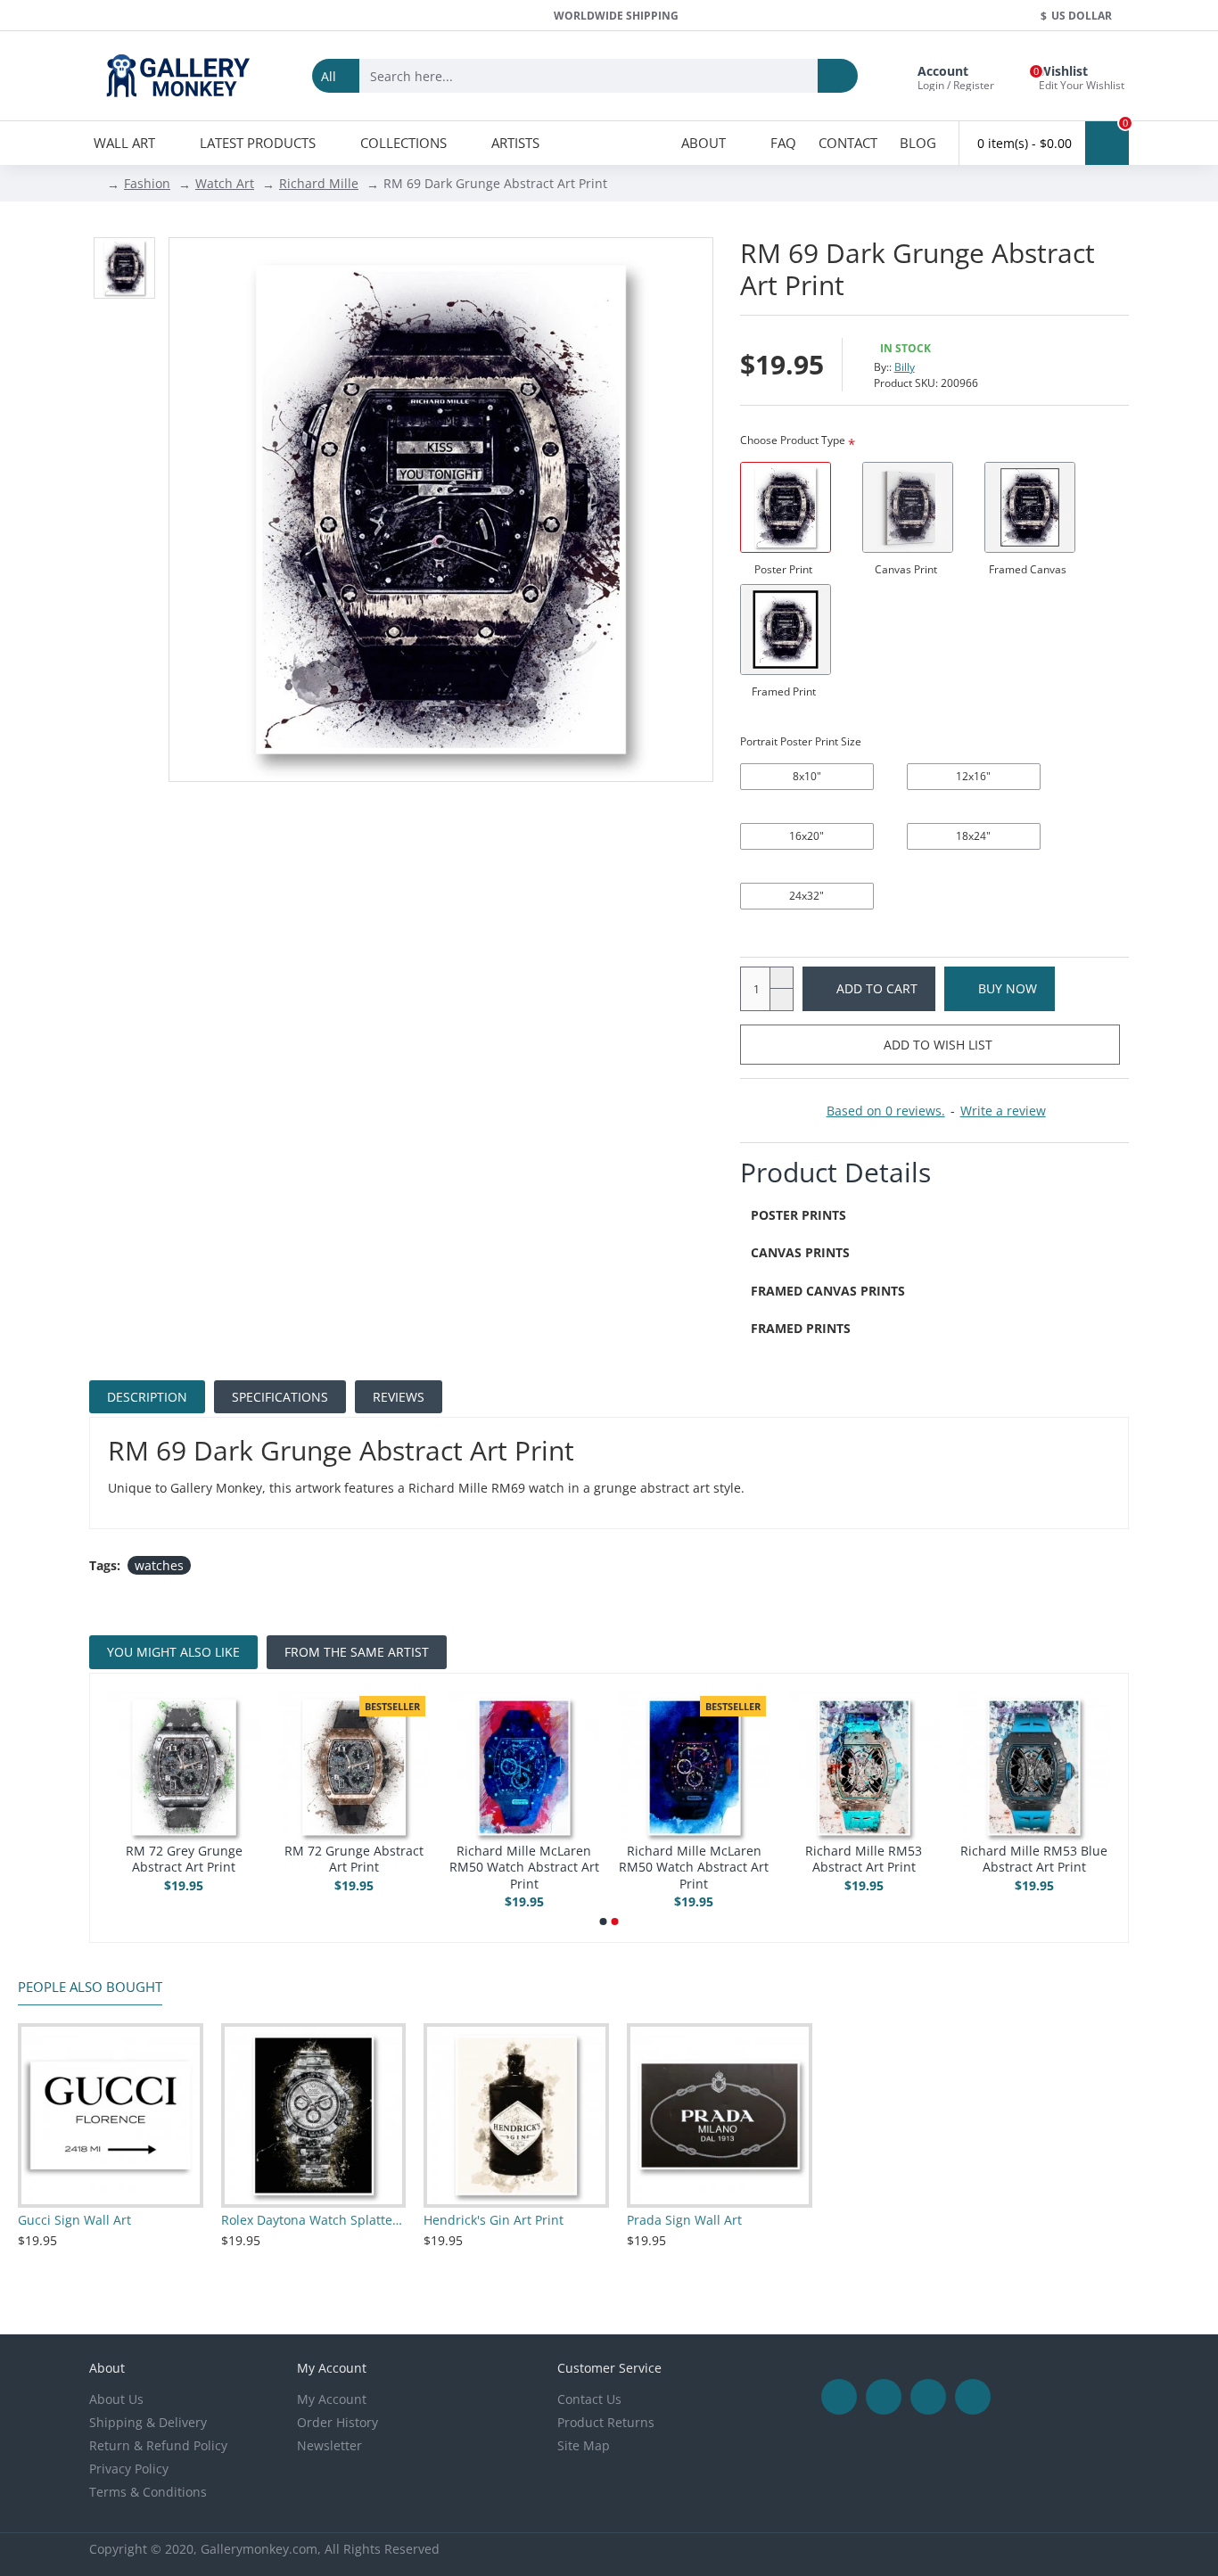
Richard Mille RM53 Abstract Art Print (864, 1859)
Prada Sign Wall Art (684, 2220)
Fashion (147, 183)
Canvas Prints (800, 1252)
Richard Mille (319, 183)
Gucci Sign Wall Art (74, 2220)
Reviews (399, 1397)
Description (147, 1397)
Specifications (280, 1397)
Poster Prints (798, 1215)
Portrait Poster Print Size (801, 741)
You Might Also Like (173, 1652)
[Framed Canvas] (1030, 507)
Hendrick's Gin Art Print (494, 2220)
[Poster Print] (786, 507)
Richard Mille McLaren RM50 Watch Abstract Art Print (524, 1867)
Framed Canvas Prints (828, 1291)
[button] (604, 1922)
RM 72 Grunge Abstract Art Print (354, 1859)
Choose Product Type (793, 440)
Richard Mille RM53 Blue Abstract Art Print (1034, 1859)
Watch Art (225, 183)
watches (159, 1565)
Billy (905, 367)
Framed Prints (801, 1328)
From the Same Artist (357, 1652)
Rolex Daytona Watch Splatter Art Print (314, 2220)
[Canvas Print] (908, 507)
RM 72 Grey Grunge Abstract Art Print (184, 1859)
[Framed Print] (786, 630)
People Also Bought (90, 1987)
